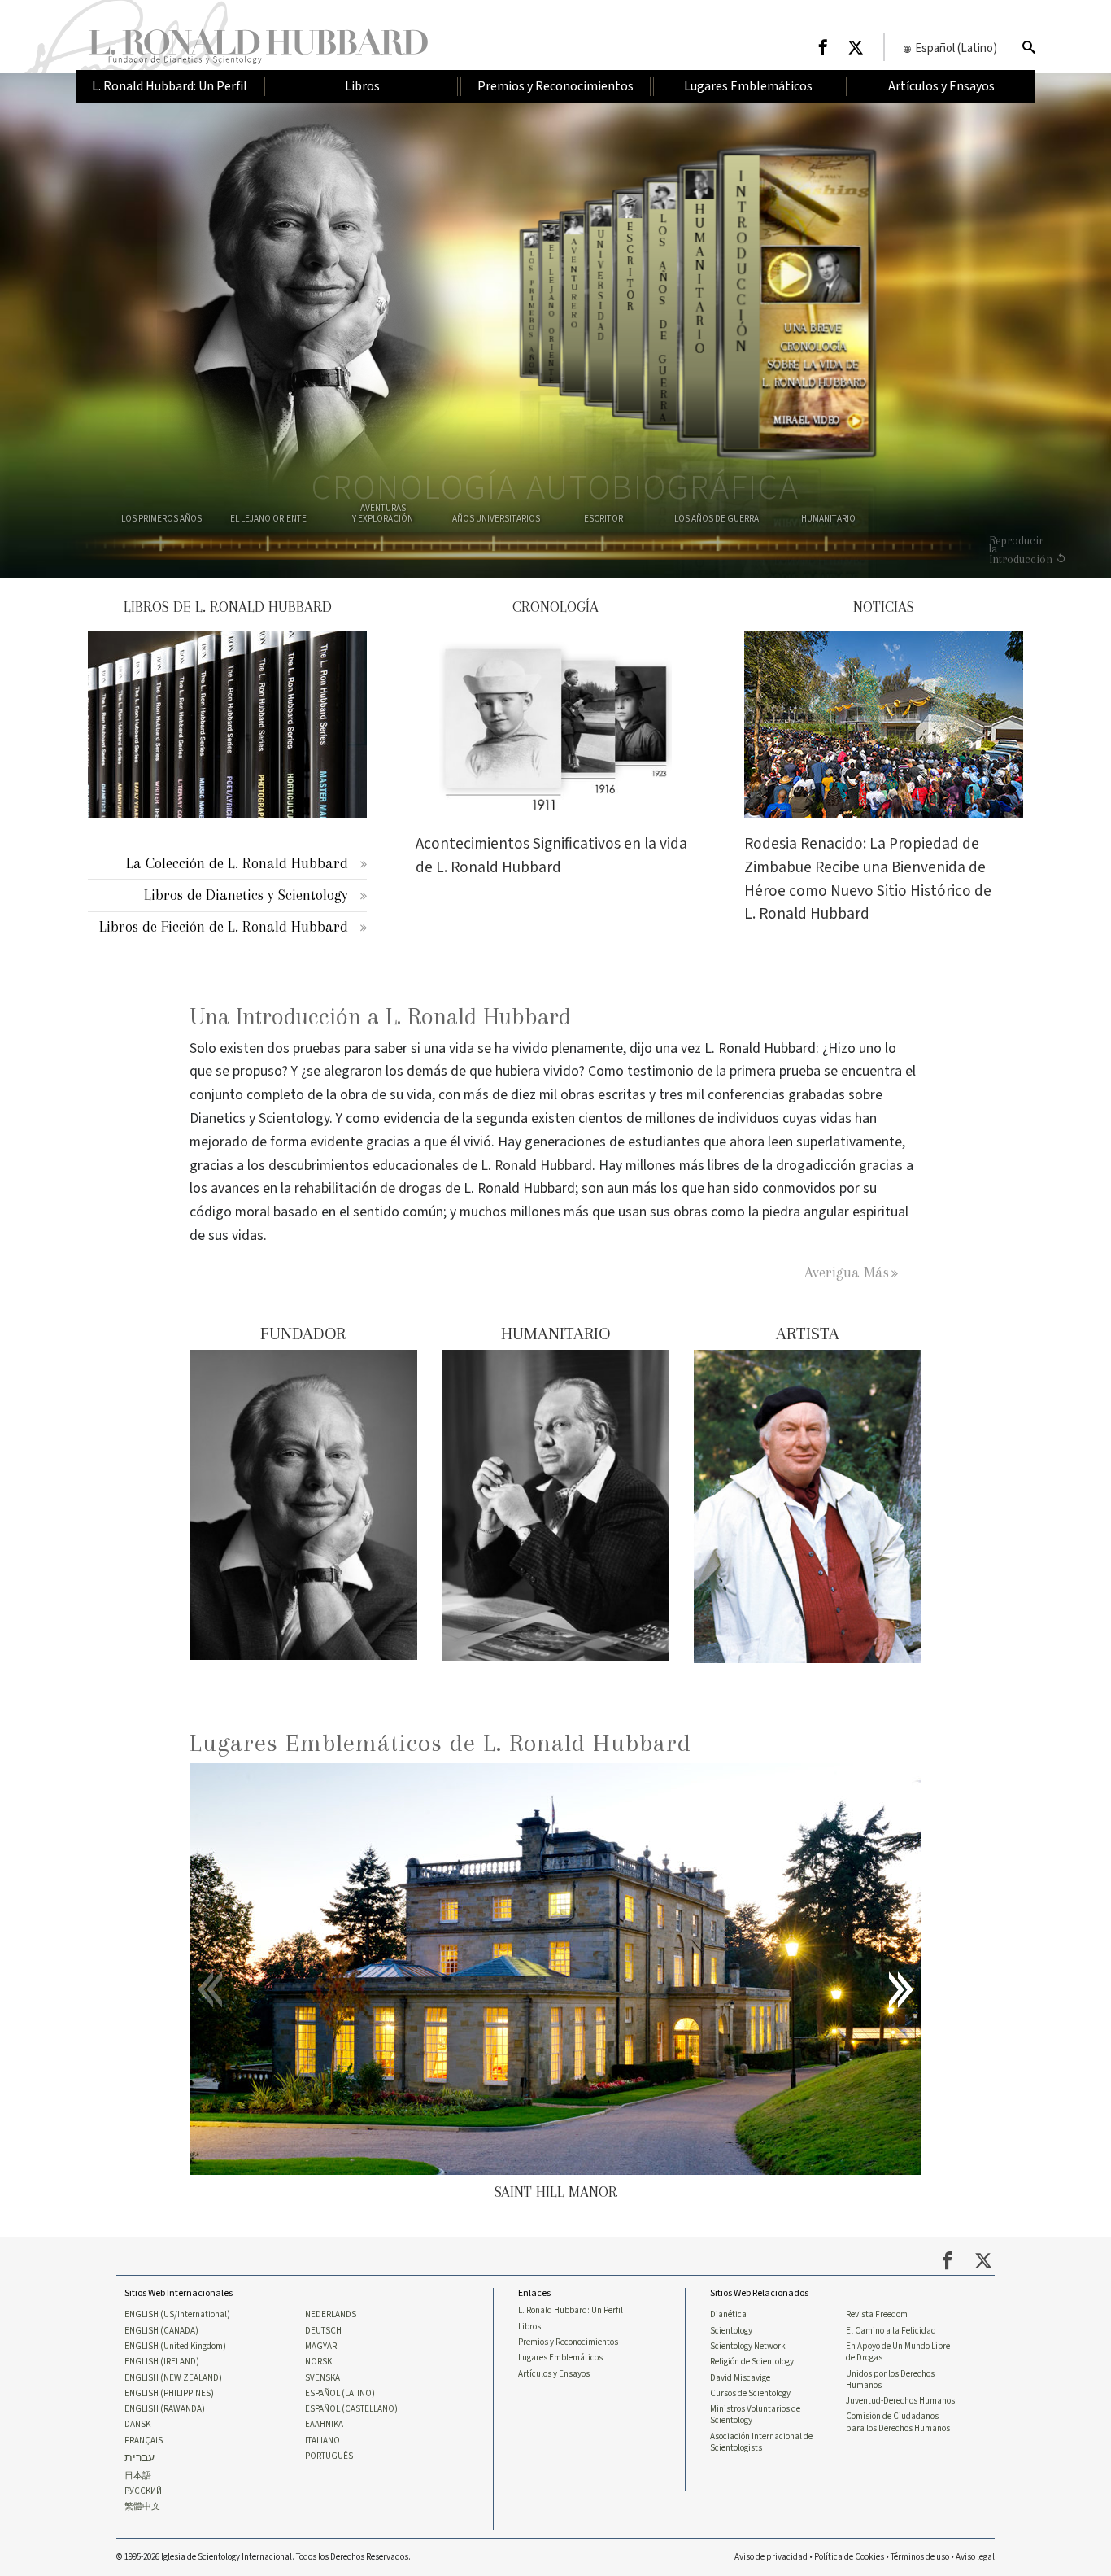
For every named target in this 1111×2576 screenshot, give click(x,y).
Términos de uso (920, 2557)
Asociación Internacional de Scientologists (761, 2443)
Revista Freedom (877, 2315)
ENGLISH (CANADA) (161, 2331)
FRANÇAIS (144, 2441)
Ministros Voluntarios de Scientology (755, 2415)
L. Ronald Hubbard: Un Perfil (571, 2311)
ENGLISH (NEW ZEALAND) (173, 2378)
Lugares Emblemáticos (560, 2358)
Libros (529, 2327)
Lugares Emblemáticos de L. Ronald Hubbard (440, 1742)
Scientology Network (748, 2347)
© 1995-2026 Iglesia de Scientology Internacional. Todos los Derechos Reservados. (264, 2557)
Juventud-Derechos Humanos (900, 2401)
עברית (139, 2458)
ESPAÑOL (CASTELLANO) (351, 2409)
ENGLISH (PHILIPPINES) (169, 2394)
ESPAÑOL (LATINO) (340, 2394)
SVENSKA (322, 2378)
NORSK (318, 2362)
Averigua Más (847, 1272)
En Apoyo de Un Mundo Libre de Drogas (898, 2352)
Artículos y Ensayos (554, 2374)
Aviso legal (975, 2557)
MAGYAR (321, 2347)
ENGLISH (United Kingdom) (175, 2347)
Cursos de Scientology (750, 2394)
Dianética (728, 2315)
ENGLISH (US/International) (177, 2315)
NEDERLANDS (331, 2315)
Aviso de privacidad (771, 2557)
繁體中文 (142, 2507)
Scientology (731, 2331)
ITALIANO (322, 2441)
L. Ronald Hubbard (536, 1166)
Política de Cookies (849, 2557)
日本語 (138, 2476)
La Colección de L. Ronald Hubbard (237, 863)
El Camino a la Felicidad (891, 2331)
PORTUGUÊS (329, 2456)
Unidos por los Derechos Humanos (890, 2380)
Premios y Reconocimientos (568, 2342)
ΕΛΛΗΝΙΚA (324, 2425)
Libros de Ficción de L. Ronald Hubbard (224, 926)
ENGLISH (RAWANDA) (165, 2409)
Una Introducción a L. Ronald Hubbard (380, 1017)
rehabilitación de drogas (368, 1188)
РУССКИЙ (143, 2491)
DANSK (137, 2425)
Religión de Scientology (752, 2362)
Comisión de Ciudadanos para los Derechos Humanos (898, 2422)
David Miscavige (740, 2378)
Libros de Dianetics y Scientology (246, 895)
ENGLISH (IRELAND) (162, 2362)
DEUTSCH (323, 2331)
